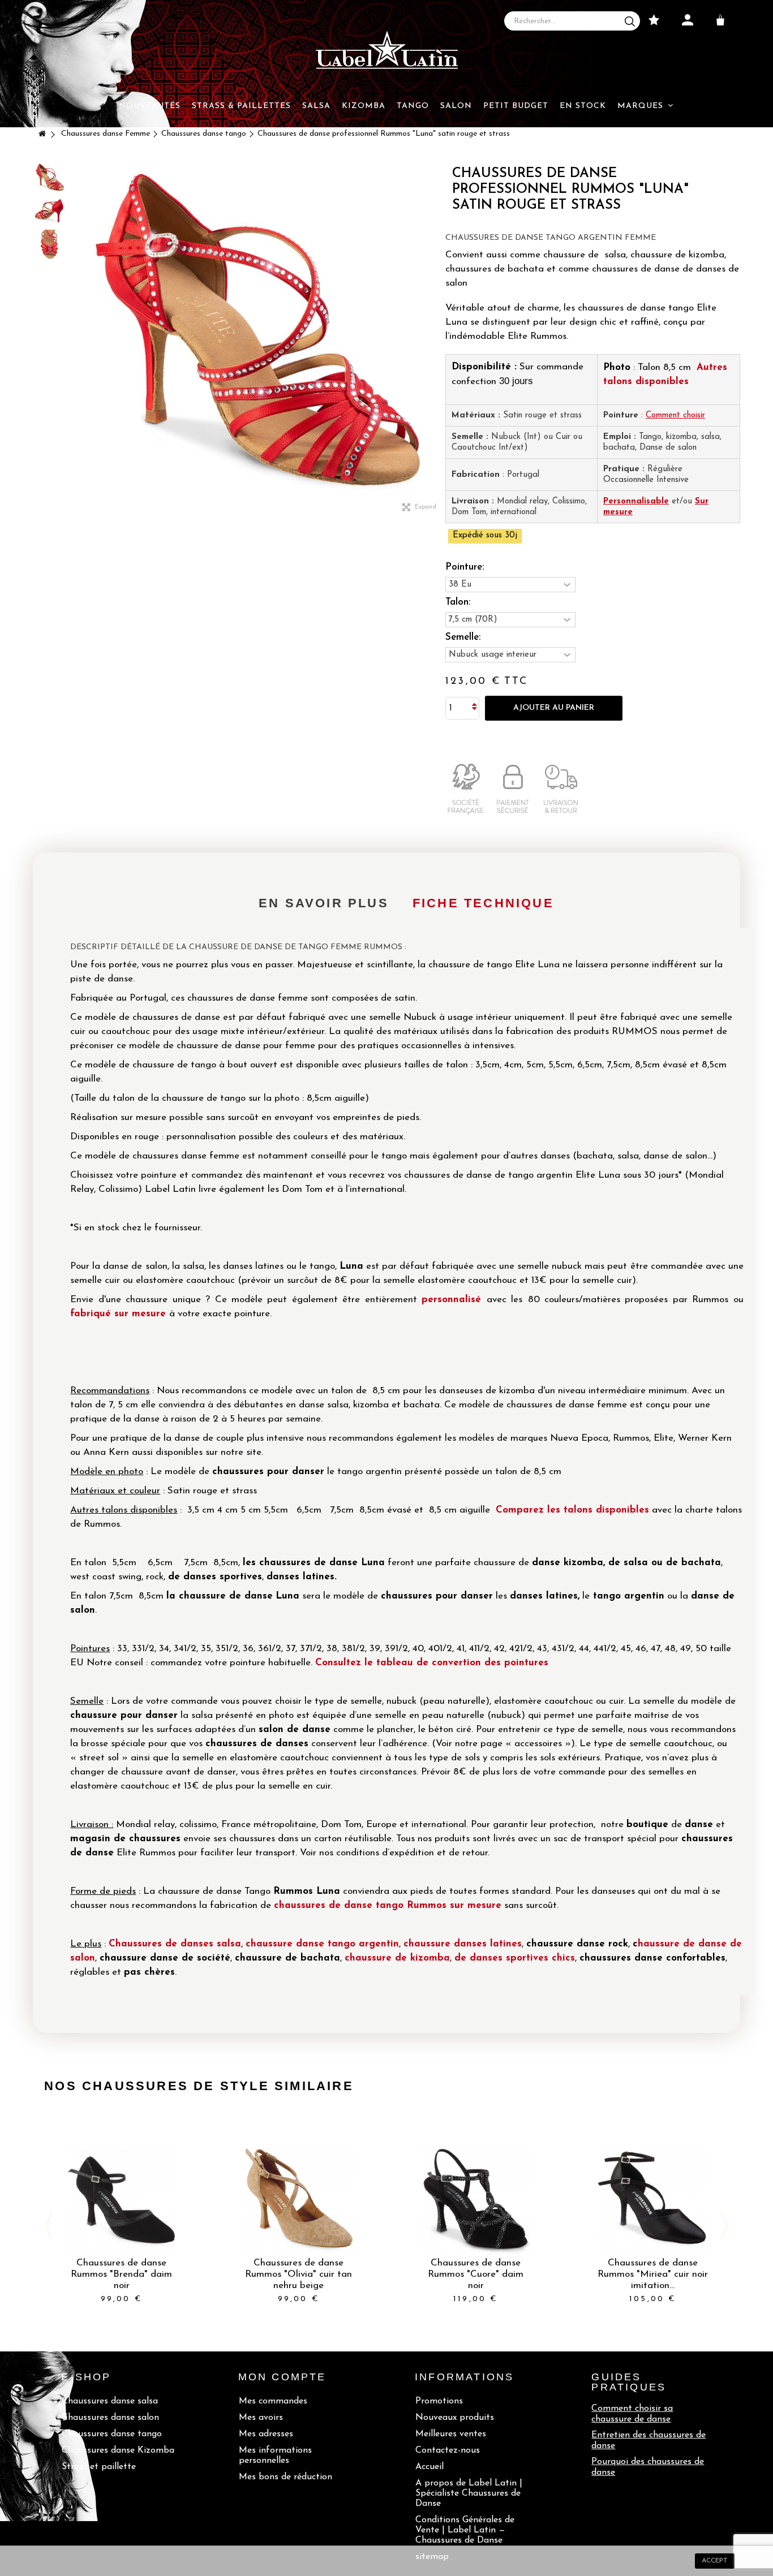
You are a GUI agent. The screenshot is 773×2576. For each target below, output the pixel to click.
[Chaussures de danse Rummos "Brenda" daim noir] (121, 2200)
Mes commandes (273, 2401)
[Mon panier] (723, 20)
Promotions (439, 2401)
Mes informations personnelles (275, 2456)
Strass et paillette (99, 2467)
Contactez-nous (448, 2450)
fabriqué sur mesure (118, 1314)
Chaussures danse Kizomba (118, 2450)
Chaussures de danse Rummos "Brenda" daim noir (121, 2274)
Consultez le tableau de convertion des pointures (432, 1663)
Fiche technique (483, 903)
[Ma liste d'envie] (654, 20)
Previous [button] (49, 2226)
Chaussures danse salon (110, 2418)
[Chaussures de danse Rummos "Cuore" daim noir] (476, 2200)
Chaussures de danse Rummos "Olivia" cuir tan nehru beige (299, 2274)
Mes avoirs (261, 2418)
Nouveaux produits (455, 2418)
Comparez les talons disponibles (572, 1510)
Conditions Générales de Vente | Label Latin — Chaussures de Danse (465, 2530)
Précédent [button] (78, 334)
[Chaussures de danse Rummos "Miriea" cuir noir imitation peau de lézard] (653, 2200)
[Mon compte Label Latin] (688, 20)
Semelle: (464, 637)
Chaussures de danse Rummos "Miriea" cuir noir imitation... (653, 2274)
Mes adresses (266, 2434)
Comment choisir (675, 415)
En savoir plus (324, 903)
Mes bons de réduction (285, 2477)
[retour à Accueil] (42, 135)
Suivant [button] (440, 334)
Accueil (430, 2467)
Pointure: (466, 567)
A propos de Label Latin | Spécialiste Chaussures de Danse (469, 2493)
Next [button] (724, 2226)
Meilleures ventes (451, 2434)
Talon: (459, 602)
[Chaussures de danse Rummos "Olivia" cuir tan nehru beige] (299, 2200)
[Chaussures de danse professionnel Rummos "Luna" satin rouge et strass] (50, 177)
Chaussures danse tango (112, 2434)
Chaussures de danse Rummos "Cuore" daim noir (476, 2274)
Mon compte (282, 2377)
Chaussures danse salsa (110, 2401)
